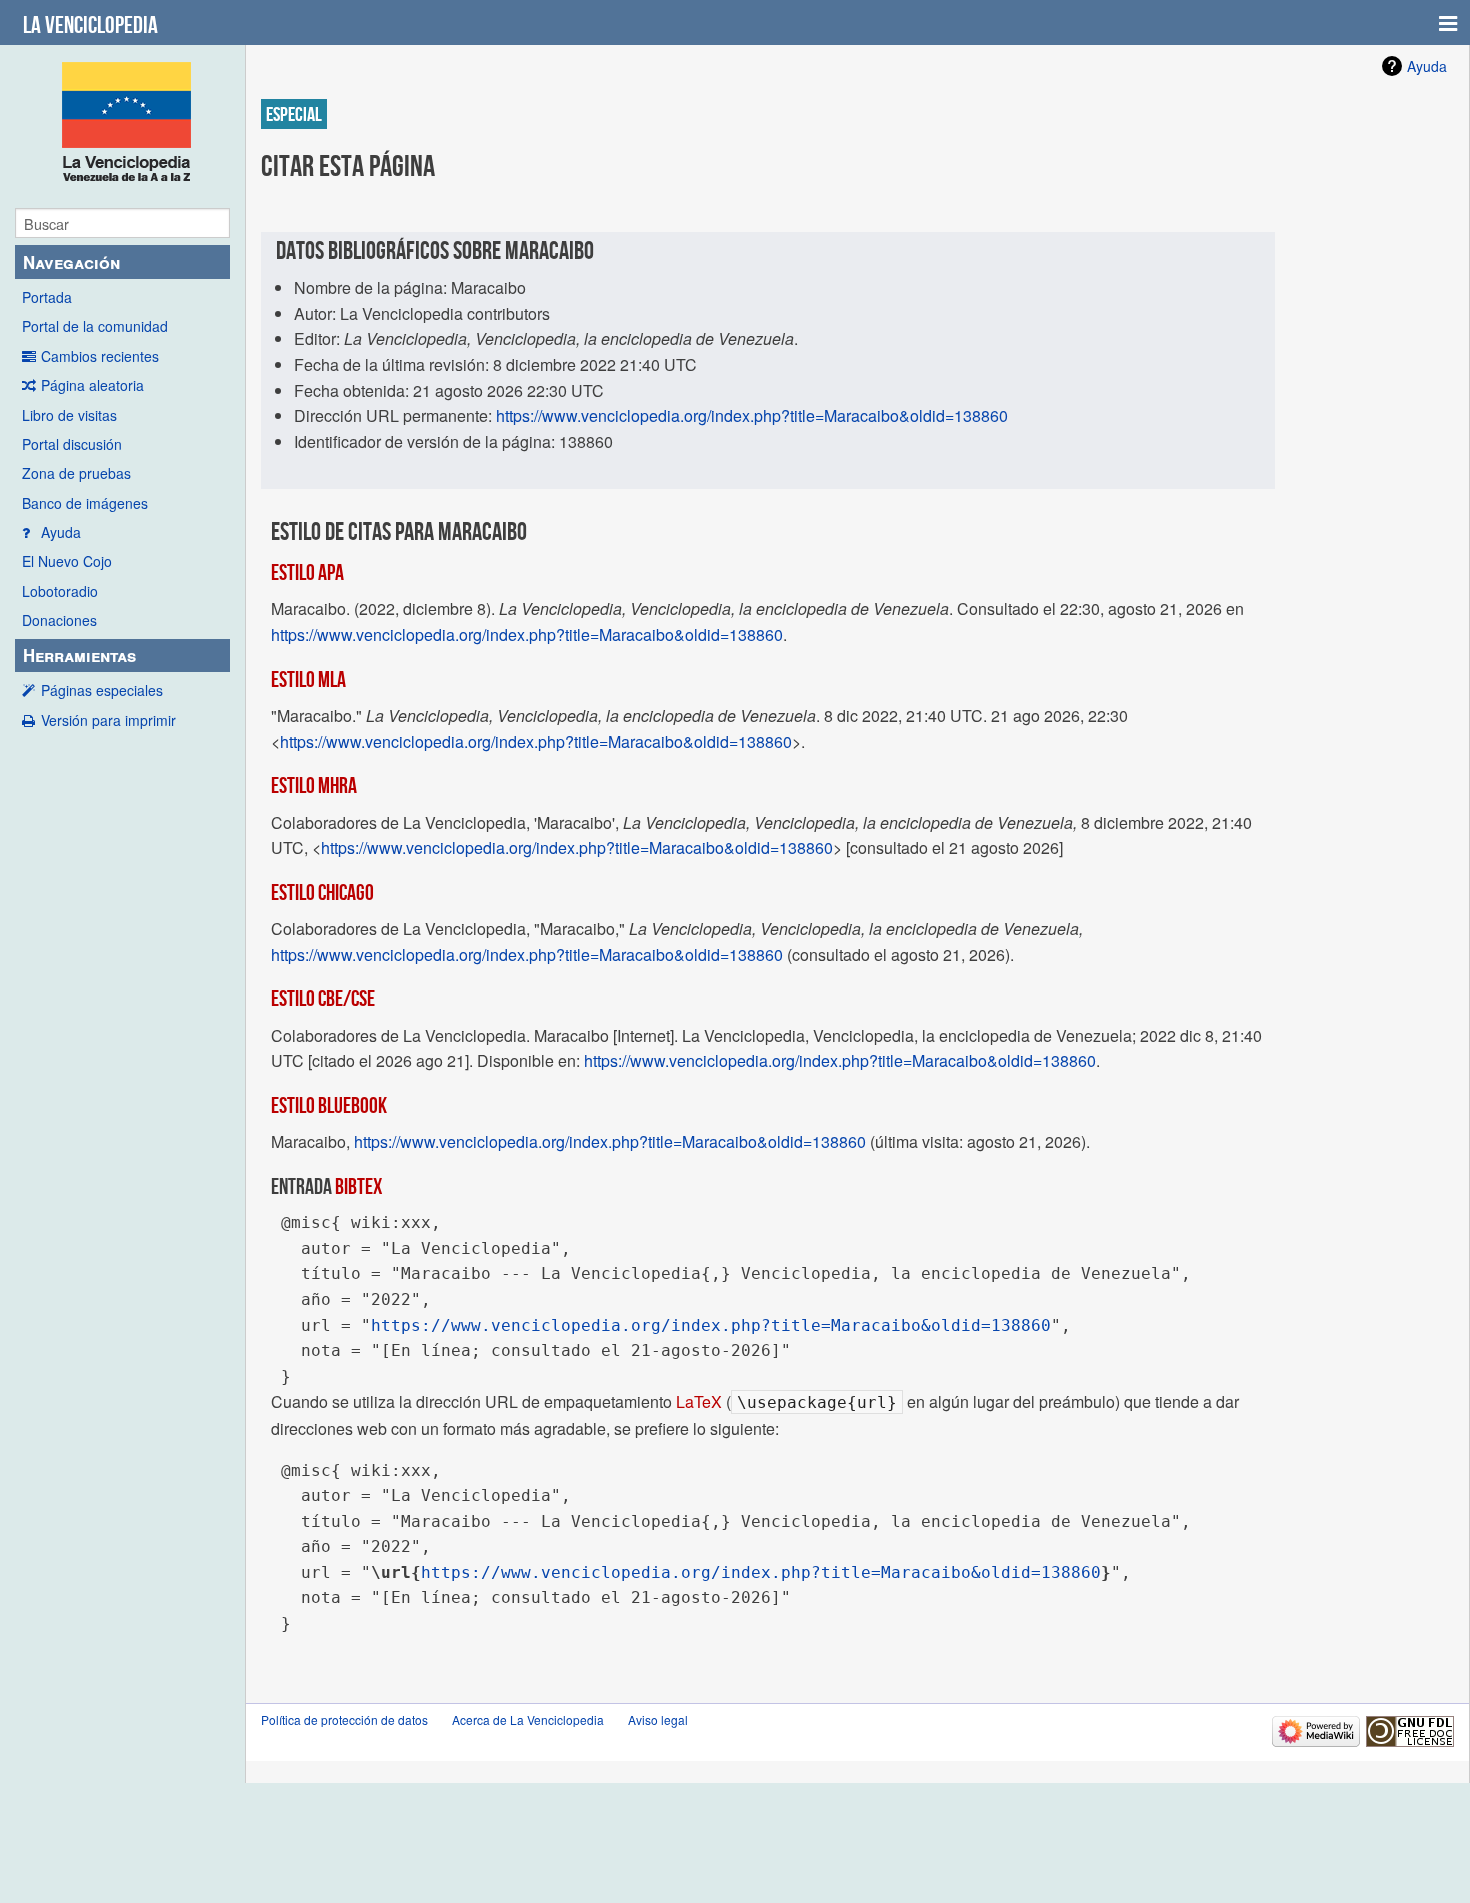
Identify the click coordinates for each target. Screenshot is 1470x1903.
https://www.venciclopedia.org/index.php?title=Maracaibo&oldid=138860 (752, 415)
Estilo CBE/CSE (323, 998)
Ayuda (61, 532)
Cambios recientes (100, 356)
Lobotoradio (60, 591)
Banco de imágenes (85, 503)
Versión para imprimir (108, 720)
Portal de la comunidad (95, 326)
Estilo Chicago (322, 892)
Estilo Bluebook (329, 1105)
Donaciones (59, 620)
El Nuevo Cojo (67, 561)
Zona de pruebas (76, 473)
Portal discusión (72, 444)
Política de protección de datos (344, 1719)
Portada (47, 297)
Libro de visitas (69, 415)
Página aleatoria (92, 385)
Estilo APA (307, 572)
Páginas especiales (102, 690)
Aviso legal (658, 1719)
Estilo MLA (308, 679)
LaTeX (699, 1401)
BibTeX (358, 1186)
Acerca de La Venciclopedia (528, 1719)
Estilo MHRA (314, 785)
